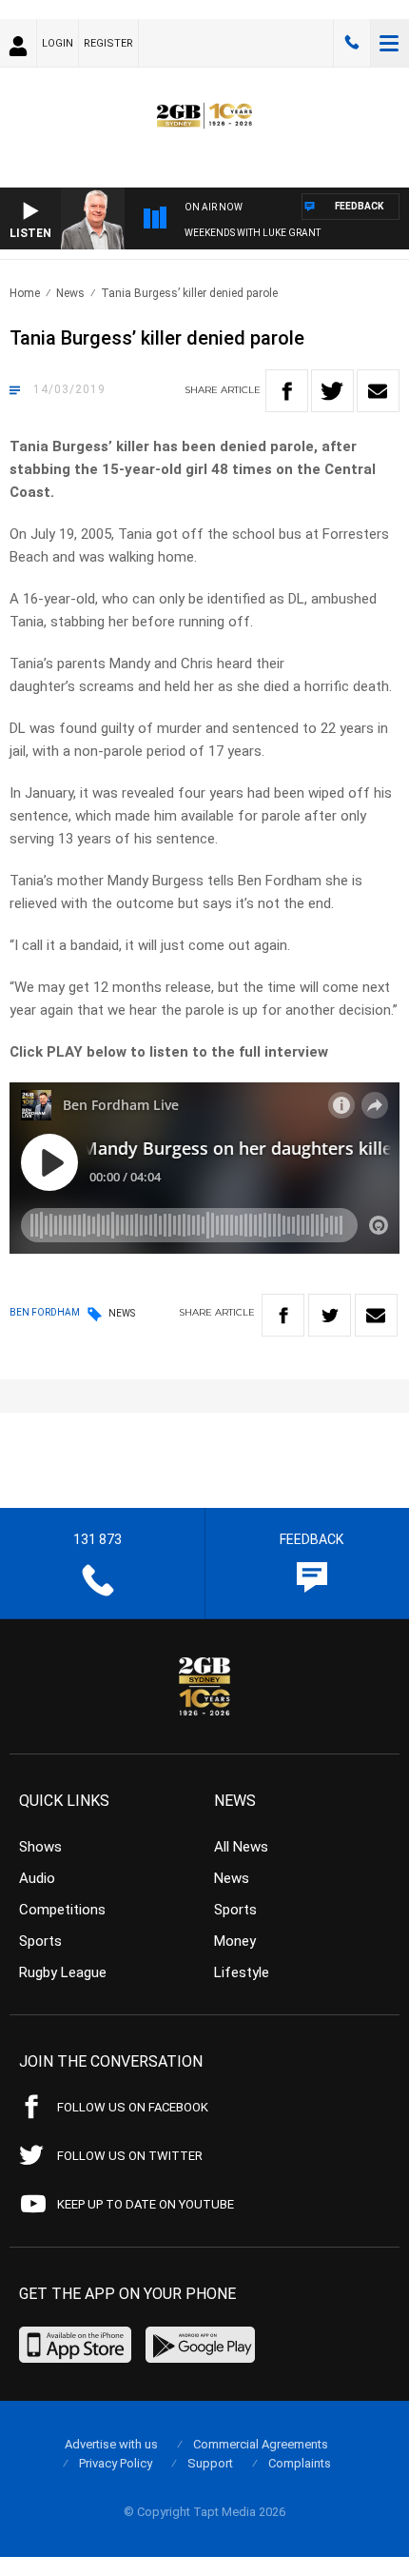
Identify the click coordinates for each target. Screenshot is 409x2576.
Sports (40, 1941)
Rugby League (63, 1972)
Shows (40, 1847)
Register (108, 43)
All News (241, 1847)
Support (210, 2463)
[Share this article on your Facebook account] (287, 391)
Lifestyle (242, 1972)
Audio (37, 1878)
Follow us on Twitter (130, 2156)
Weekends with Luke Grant (253, 233)
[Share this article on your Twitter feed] (332, 391)
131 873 (352, 43)
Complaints (300, 2463)
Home (25, 293)
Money (235, 1941)
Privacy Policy (116, 2463)
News (70, 293)
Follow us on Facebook (133, 2107)
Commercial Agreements (261, 2444)
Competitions (62, 1910)
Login (58, 43)
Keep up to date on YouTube (146, 2204)
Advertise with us (111, 2444)
